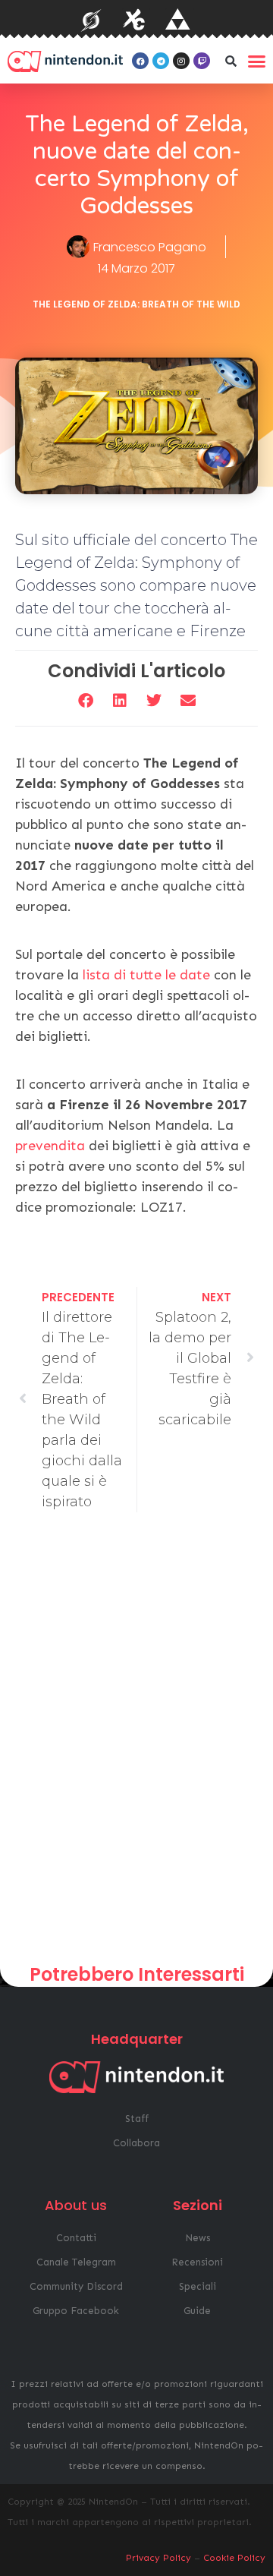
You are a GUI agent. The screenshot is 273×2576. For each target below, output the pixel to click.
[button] (231, 61)
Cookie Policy (234, 2558)
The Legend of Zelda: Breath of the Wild (136, 304)
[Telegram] (161, 61)
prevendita (52, 1146)
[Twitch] (202, 61)
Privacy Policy (158, 2558)
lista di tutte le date (146, 975)
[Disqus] (136, 1744)
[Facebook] (140, 61)
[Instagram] (181, 61)
